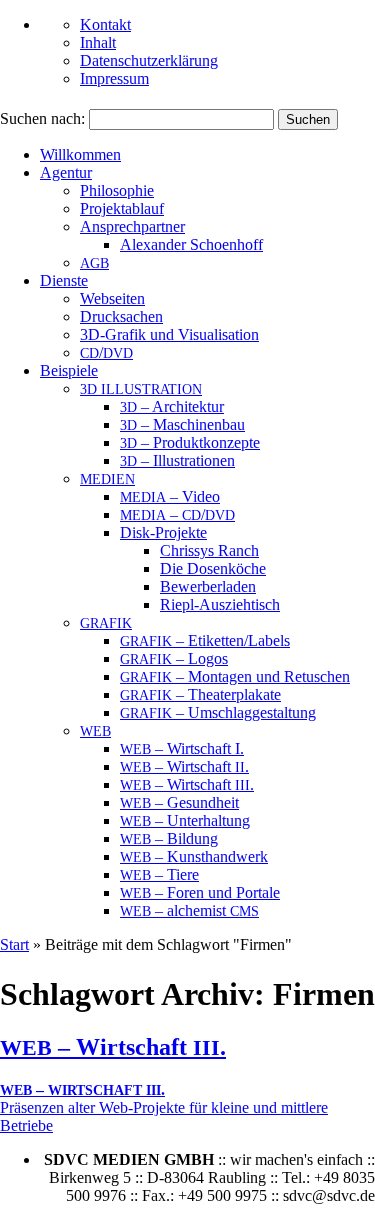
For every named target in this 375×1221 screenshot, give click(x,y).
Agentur (66, 172)
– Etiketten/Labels (205, 640)
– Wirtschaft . (184, 766)
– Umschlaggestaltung (218, 712)
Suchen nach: (42, 118)
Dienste (64, 280)
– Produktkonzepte (190, 442)
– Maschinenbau (182, 424)
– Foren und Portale (200, 892)
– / (177, 514)
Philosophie (117, 190)
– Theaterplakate (200, 694)
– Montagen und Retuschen (235, 676)
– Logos (174, 658)
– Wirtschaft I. (182, 748)
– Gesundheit (179, 802)
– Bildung (169, 838)
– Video (170, 496)
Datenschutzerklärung (149, 60)
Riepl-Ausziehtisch (220, 604)
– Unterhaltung (185, 820)
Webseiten (112, 298)
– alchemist (189, 910)
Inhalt (98, 42)
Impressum (114, 78)
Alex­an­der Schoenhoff (191, 244)
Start (14, 944)
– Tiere (159, 874)
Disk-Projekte (163, 532)
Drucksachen (121, 316)
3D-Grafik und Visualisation (169, 334)
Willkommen (80, 154)
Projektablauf (122, 208)
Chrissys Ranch (209, 550)
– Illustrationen (177, 460)
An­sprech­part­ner (132, 226)
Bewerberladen (208, 586)
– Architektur (172, 406)
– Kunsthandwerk (194, 856)
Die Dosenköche (213, 568)
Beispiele (69, 370)
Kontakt (105, 24)
